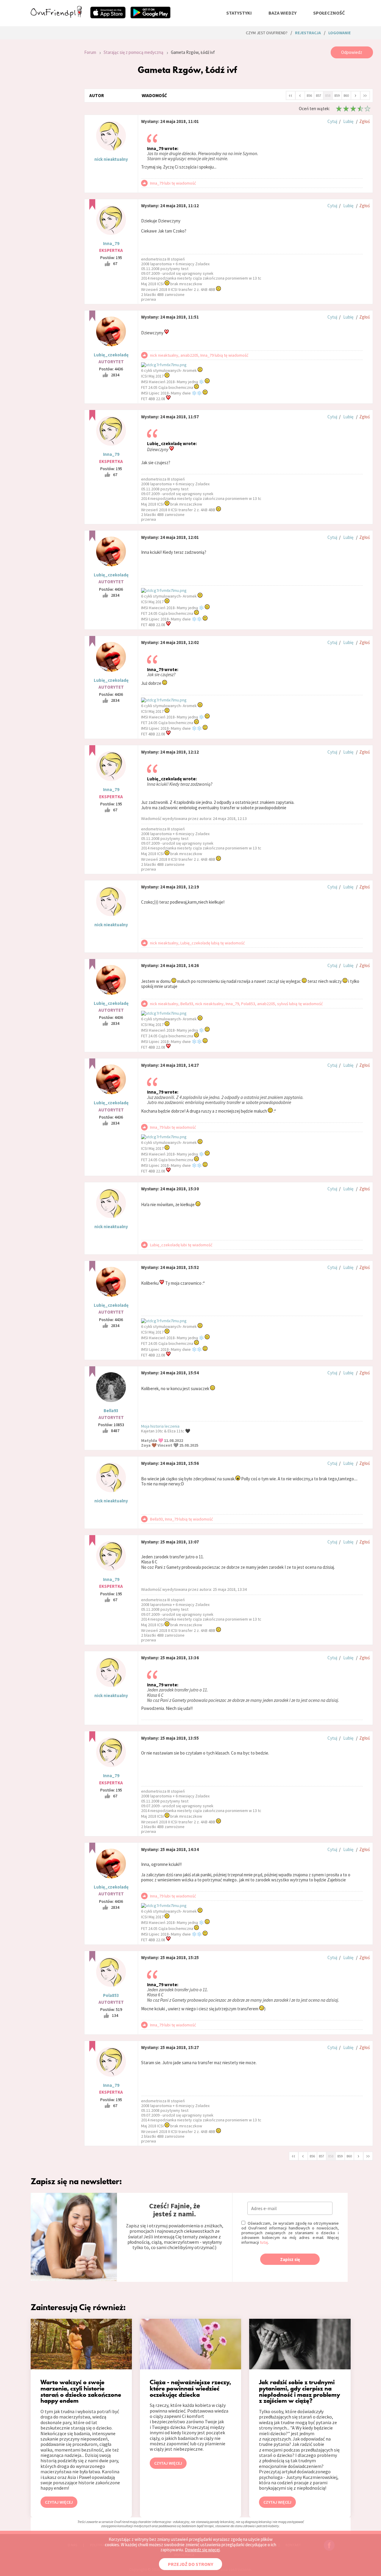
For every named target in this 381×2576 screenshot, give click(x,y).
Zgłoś (364, 121)
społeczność (329, 13)
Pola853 (111, 1995)
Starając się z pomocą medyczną (133, 52)
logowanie (339, 33)
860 (346, 95)
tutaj (264, 2242)
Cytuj (332, 121)
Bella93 (111, 1411)
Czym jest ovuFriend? (267, 33)
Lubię (348, 121)
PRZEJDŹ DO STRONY (190, 2564)
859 (337, 95)
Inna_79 (111, 243)
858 (328, 95)
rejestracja (308, 33)
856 (309, 95)
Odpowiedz (352, 52)
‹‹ (291, 95)
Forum (90, 52)
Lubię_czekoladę (111, 355)
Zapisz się (290, 2259)
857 (318, 95)
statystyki (239, 13)
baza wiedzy (282, 13)
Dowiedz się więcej (202, 2550)
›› (365, 95)
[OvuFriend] (56, 16)
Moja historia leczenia (160, 1426)
